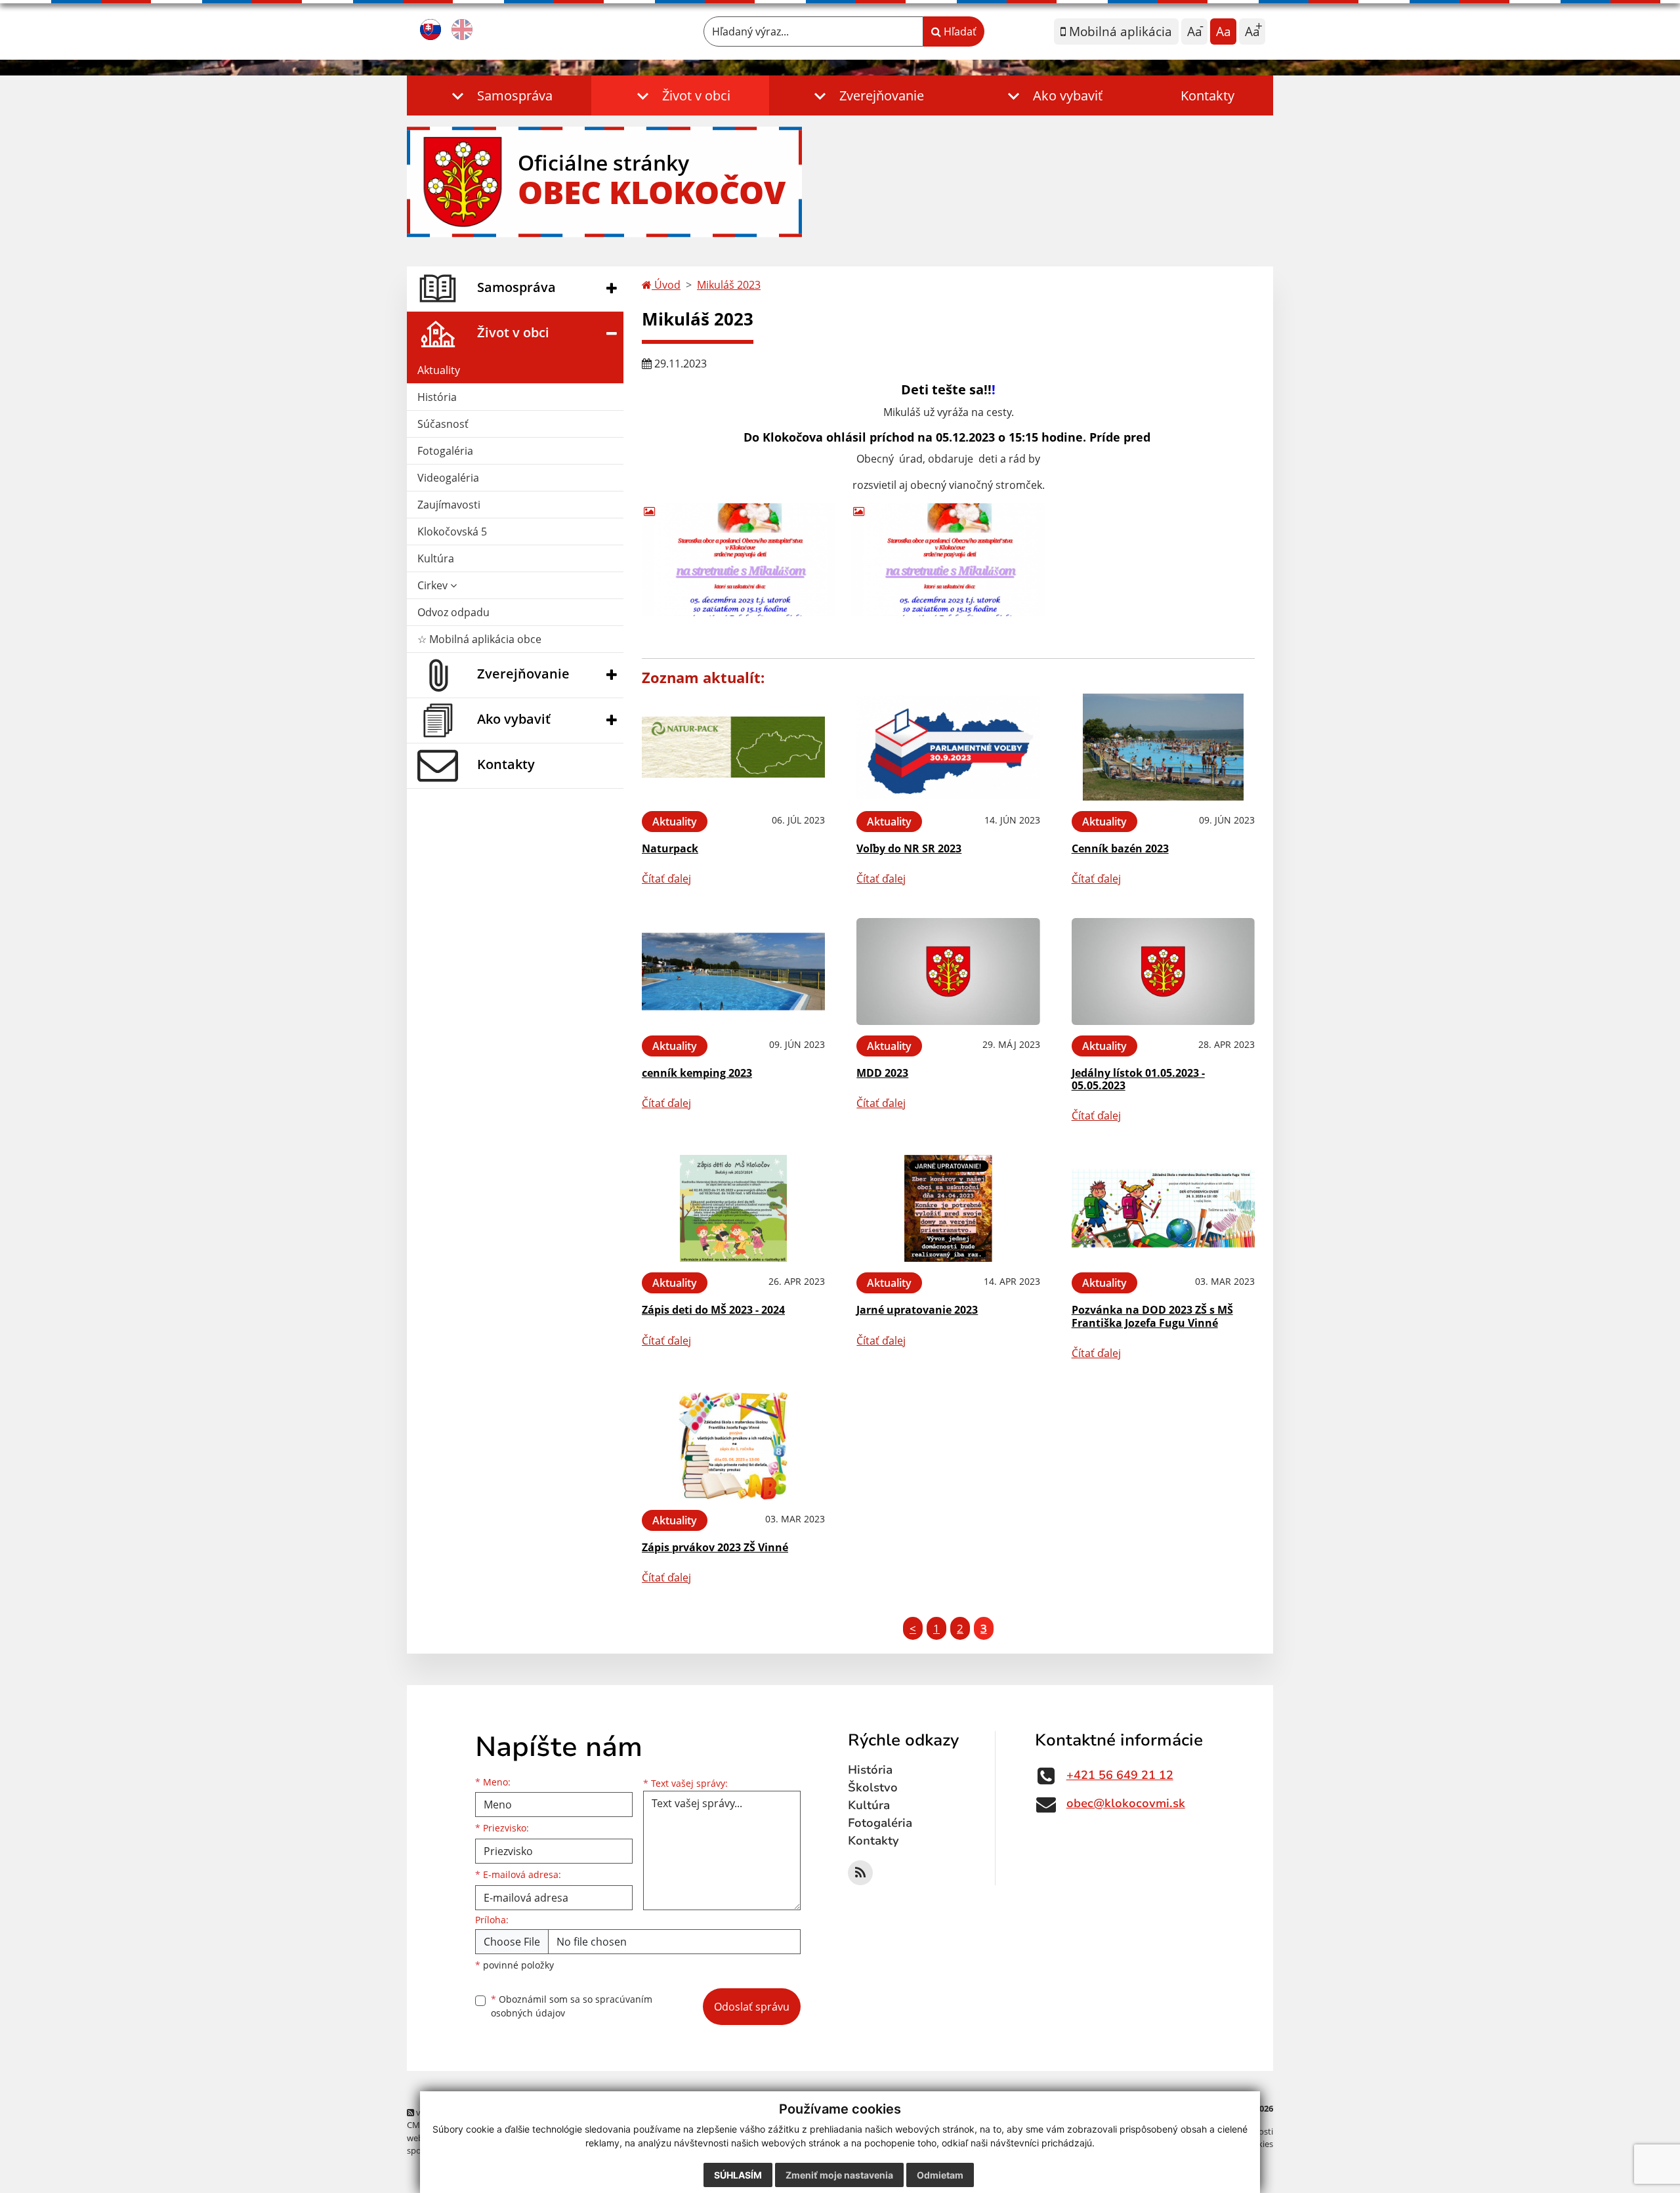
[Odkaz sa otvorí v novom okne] (860, 1873)
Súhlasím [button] (738, 2175)
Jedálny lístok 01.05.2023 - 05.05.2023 (1138, 1079)
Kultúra (436, 558)
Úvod (666, 285)
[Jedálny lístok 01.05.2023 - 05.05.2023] (1163, 971)
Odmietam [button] (940, 2175)
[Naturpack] (733, 747)
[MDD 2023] (948, 971)
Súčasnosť (443, 424)
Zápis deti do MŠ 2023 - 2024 (713, 1310)
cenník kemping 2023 (697, 1073)
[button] (499, 95)
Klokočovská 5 (452, 532)
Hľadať (959, 31)
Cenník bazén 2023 (1120, 848)
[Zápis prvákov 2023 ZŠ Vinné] (733, 1446)
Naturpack (670, 848)
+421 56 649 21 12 (1120, 1775)
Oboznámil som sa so (572, 2006)
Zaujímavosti (449, 505)
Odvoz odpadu (453, 612)
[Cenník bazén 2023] (1163, 747)
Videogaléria (448, 478)
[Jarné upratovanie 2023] (948, 1208)
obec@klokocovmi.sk (1126, 1803)
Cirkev (434, 585)
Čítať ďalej (666, 879)
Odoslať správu (752, 2007)
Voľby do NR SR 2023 (909, 848)
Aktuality (439, 370)
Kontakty (1207, 95)
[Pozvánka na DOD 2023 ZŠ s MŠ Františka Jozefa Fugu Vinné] (1163, 1208)
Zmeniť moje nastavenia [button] (839, 2175)
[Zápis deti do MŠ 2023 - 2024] (733, 1208)
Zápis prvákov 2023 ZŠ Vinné (715, 1547)
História (437, 397)
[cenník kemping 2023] (733, 971)
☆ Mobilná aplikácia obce (479, 639)
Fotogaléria (445, 451)
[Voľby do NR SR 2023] (948, 747)
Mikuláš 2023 (729, 285)
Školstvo (873, 1787)
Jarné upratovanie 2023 (917, 1310)
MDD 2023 (882, 1073)
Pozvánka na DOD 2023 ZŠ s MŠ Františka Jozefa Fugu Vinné (1152, 1316)
